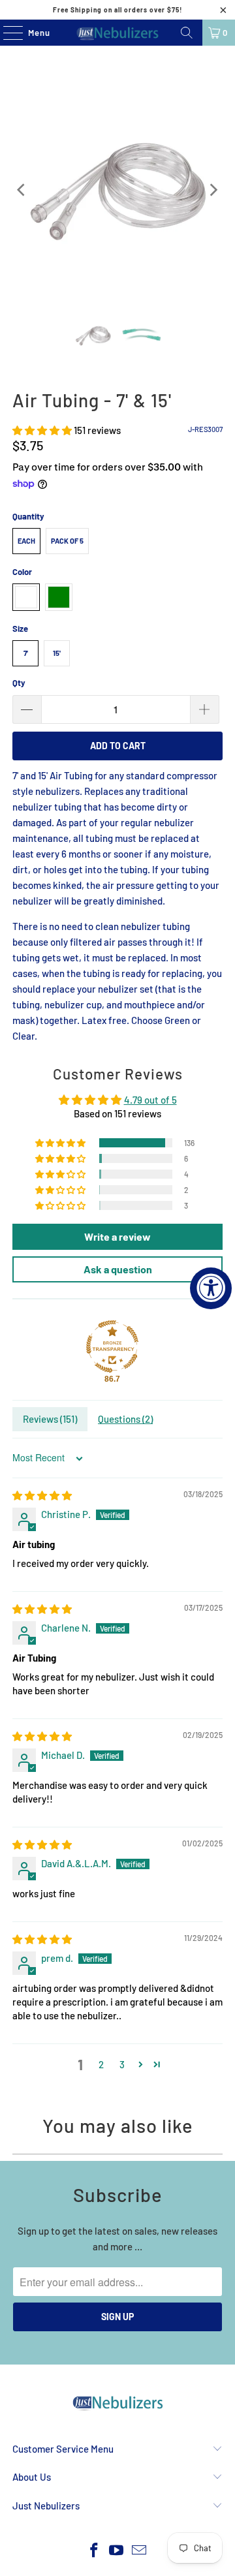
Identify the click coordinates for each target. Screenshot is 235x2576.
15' (57, 653)
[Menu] (6, 33)
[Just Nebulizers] (117, 33)
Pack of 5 (67, 541)
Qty (19, 683)
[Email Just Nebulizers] (140, 2551)
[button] (42, 430)
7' (26, 653)
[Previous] (22, 190)
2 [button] (101, 2064)
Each (26, 541)
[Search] (187, 33)
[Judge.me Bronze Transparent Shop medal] (112, 1346)
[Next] (213, 190)
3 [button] (122, 2064)
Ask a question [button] (118, 1269)
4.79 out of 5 (150, 1100)
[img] (42, 1495)
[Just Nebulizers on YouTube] (117, 2551)
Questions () (125, 1419)
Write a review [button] (117, 1236)
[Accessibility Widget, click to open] (211, 1288)
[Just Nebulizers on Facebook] (94, 2551)
